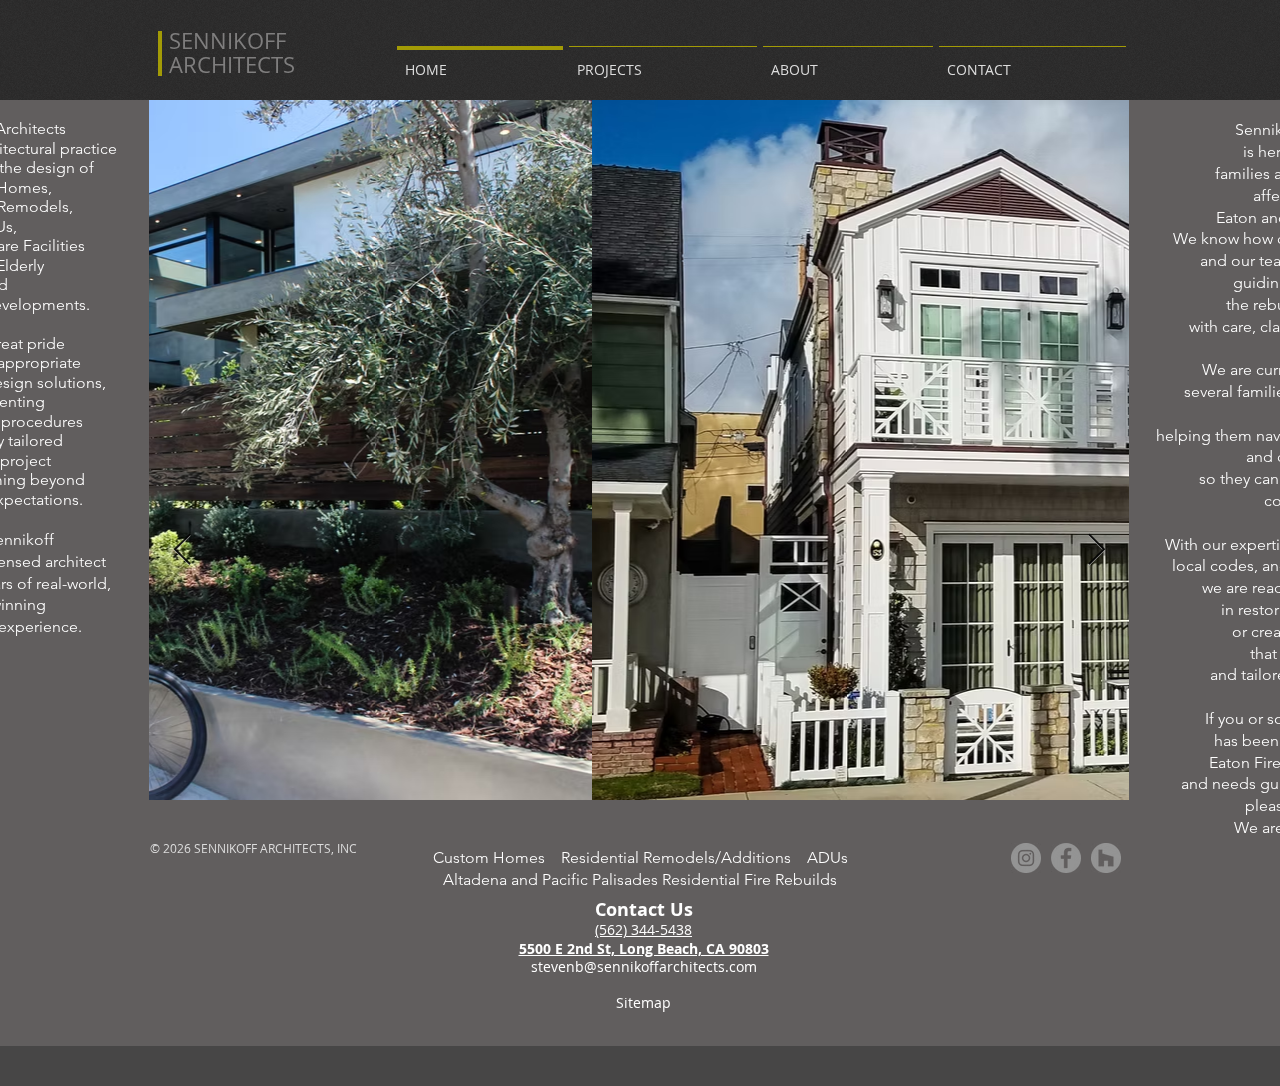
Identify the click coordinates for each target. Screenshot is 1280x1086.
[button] (663, 61)
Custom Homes (497, 857)
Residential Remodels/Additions (684, 857)
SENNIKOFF (227, 40)
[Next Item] (1096, 550)
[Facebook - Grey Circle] (1066, 858)
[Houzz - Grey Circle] (1106, 858)
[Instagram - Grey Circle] (1026, 858)
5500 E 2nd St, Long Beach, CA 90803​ (644, 948)
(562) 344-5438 (643, 929)
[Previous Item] (182, 550)
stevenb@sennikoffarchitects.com (644, 966)
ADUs (827, 857)
